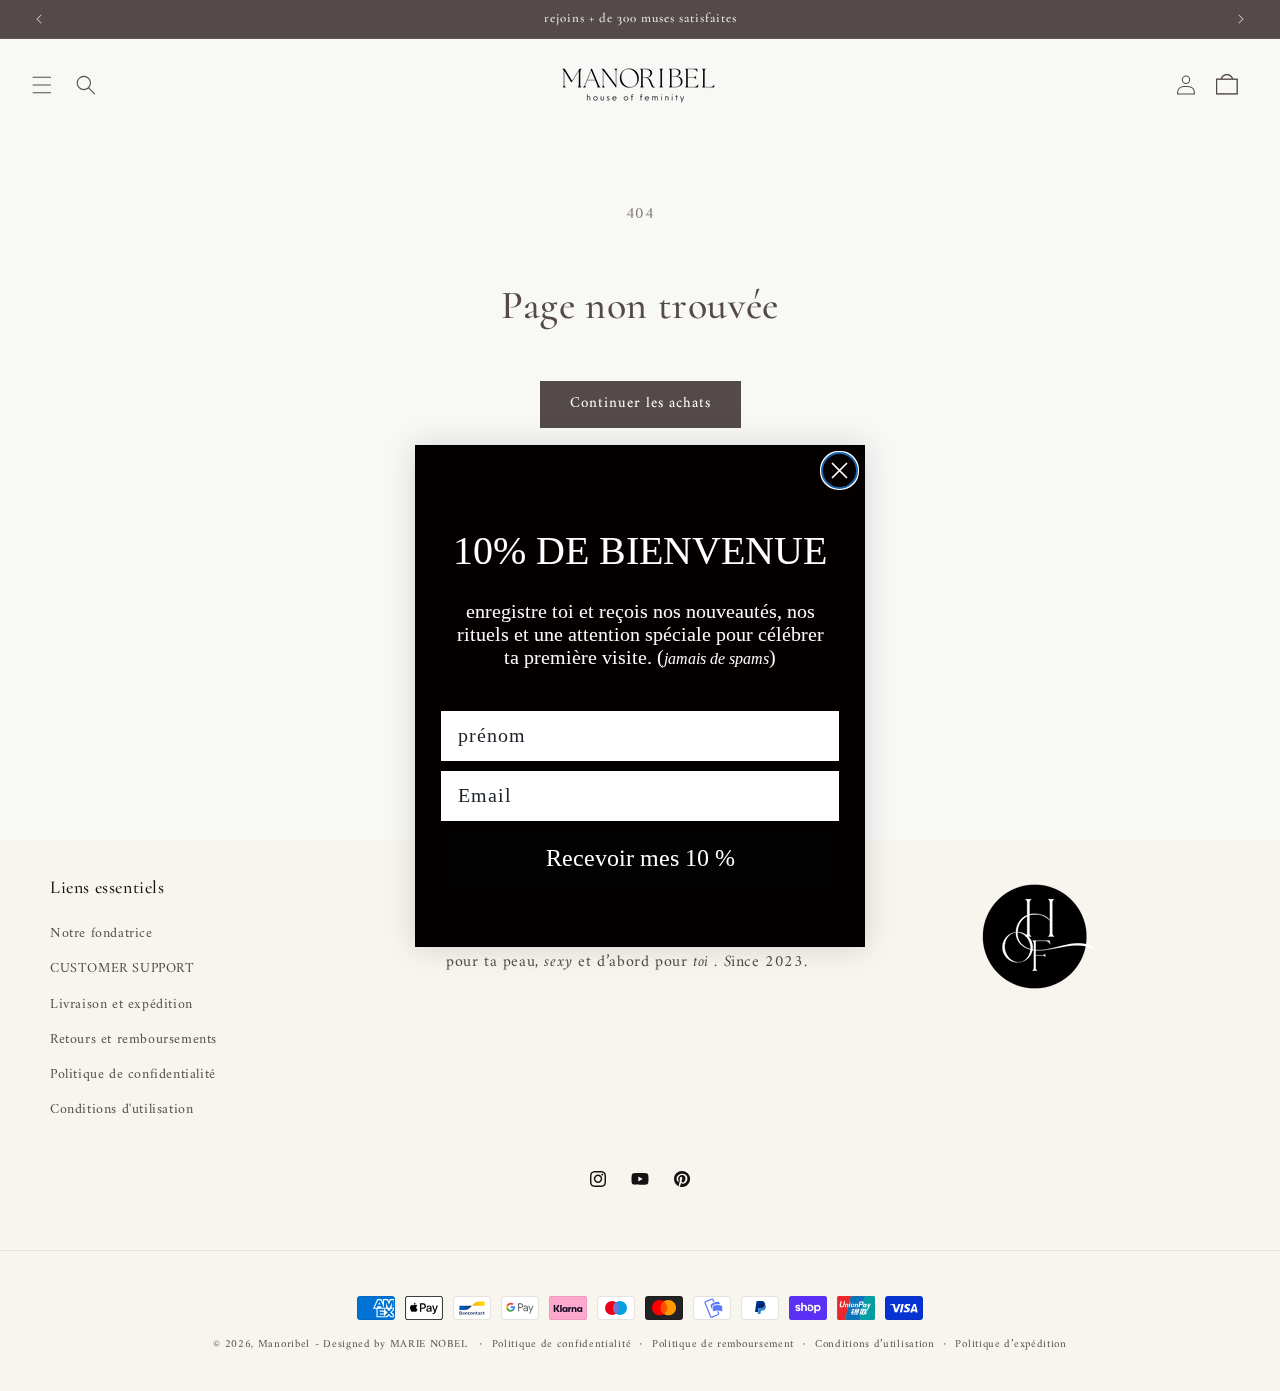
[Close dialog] (839, 470)
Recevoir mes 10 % (640, 858)
